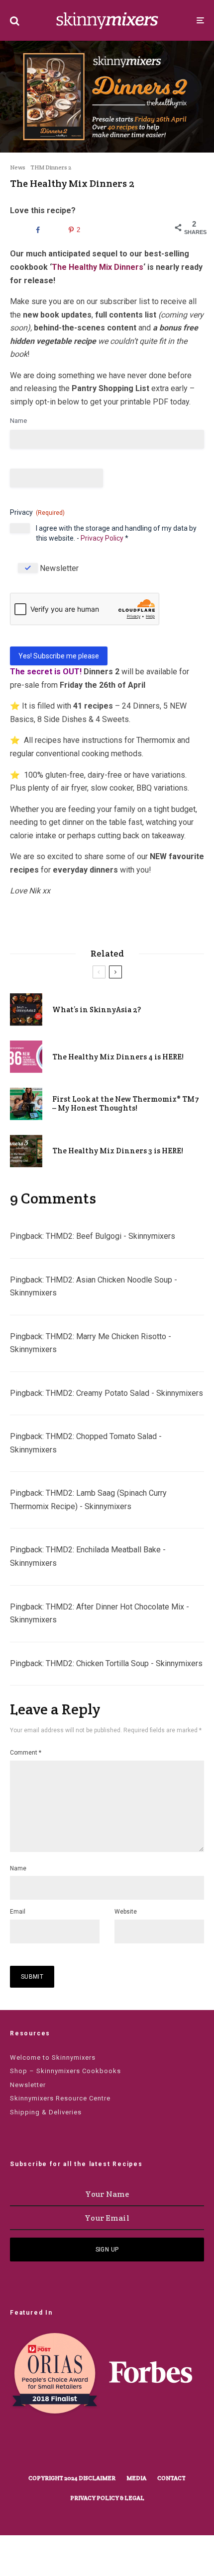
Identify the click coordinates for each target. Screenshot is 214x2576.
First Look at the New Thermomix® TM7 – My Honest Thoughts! (126, 1104)
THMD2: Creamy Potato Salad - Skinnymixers (124, 1393)
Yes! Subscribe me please (59, 656)
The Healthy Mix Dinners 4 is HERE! (118, 1057)
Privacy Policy (102, 538)
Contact (171, 2478)
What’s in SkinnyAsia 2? (97, 1010)
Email (18, 1912)
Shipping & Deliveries (46, 2112)
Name (18, 421)
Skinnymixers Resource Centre (60, 2098)
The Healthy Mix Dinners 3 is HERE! (118, 1151)
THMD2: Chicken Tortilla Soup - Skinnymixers (124, 1663)
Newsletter (59, 568)
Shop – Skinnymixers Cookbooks (65, 2071)
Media (136, 2478)
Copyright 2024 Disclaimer (72, 2478)
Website (126, 1912)
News (18, 167)
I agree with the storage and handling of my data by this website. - (116, 533)
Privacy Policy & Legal (107, 2498)
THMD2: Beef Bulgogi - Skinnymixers (110, 1236)
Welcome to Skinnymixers (53, 2057)
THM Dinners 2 (51, 167)
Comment (26, 1753)
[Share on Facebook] (37, 230)
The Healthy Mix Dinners (98, 267)
